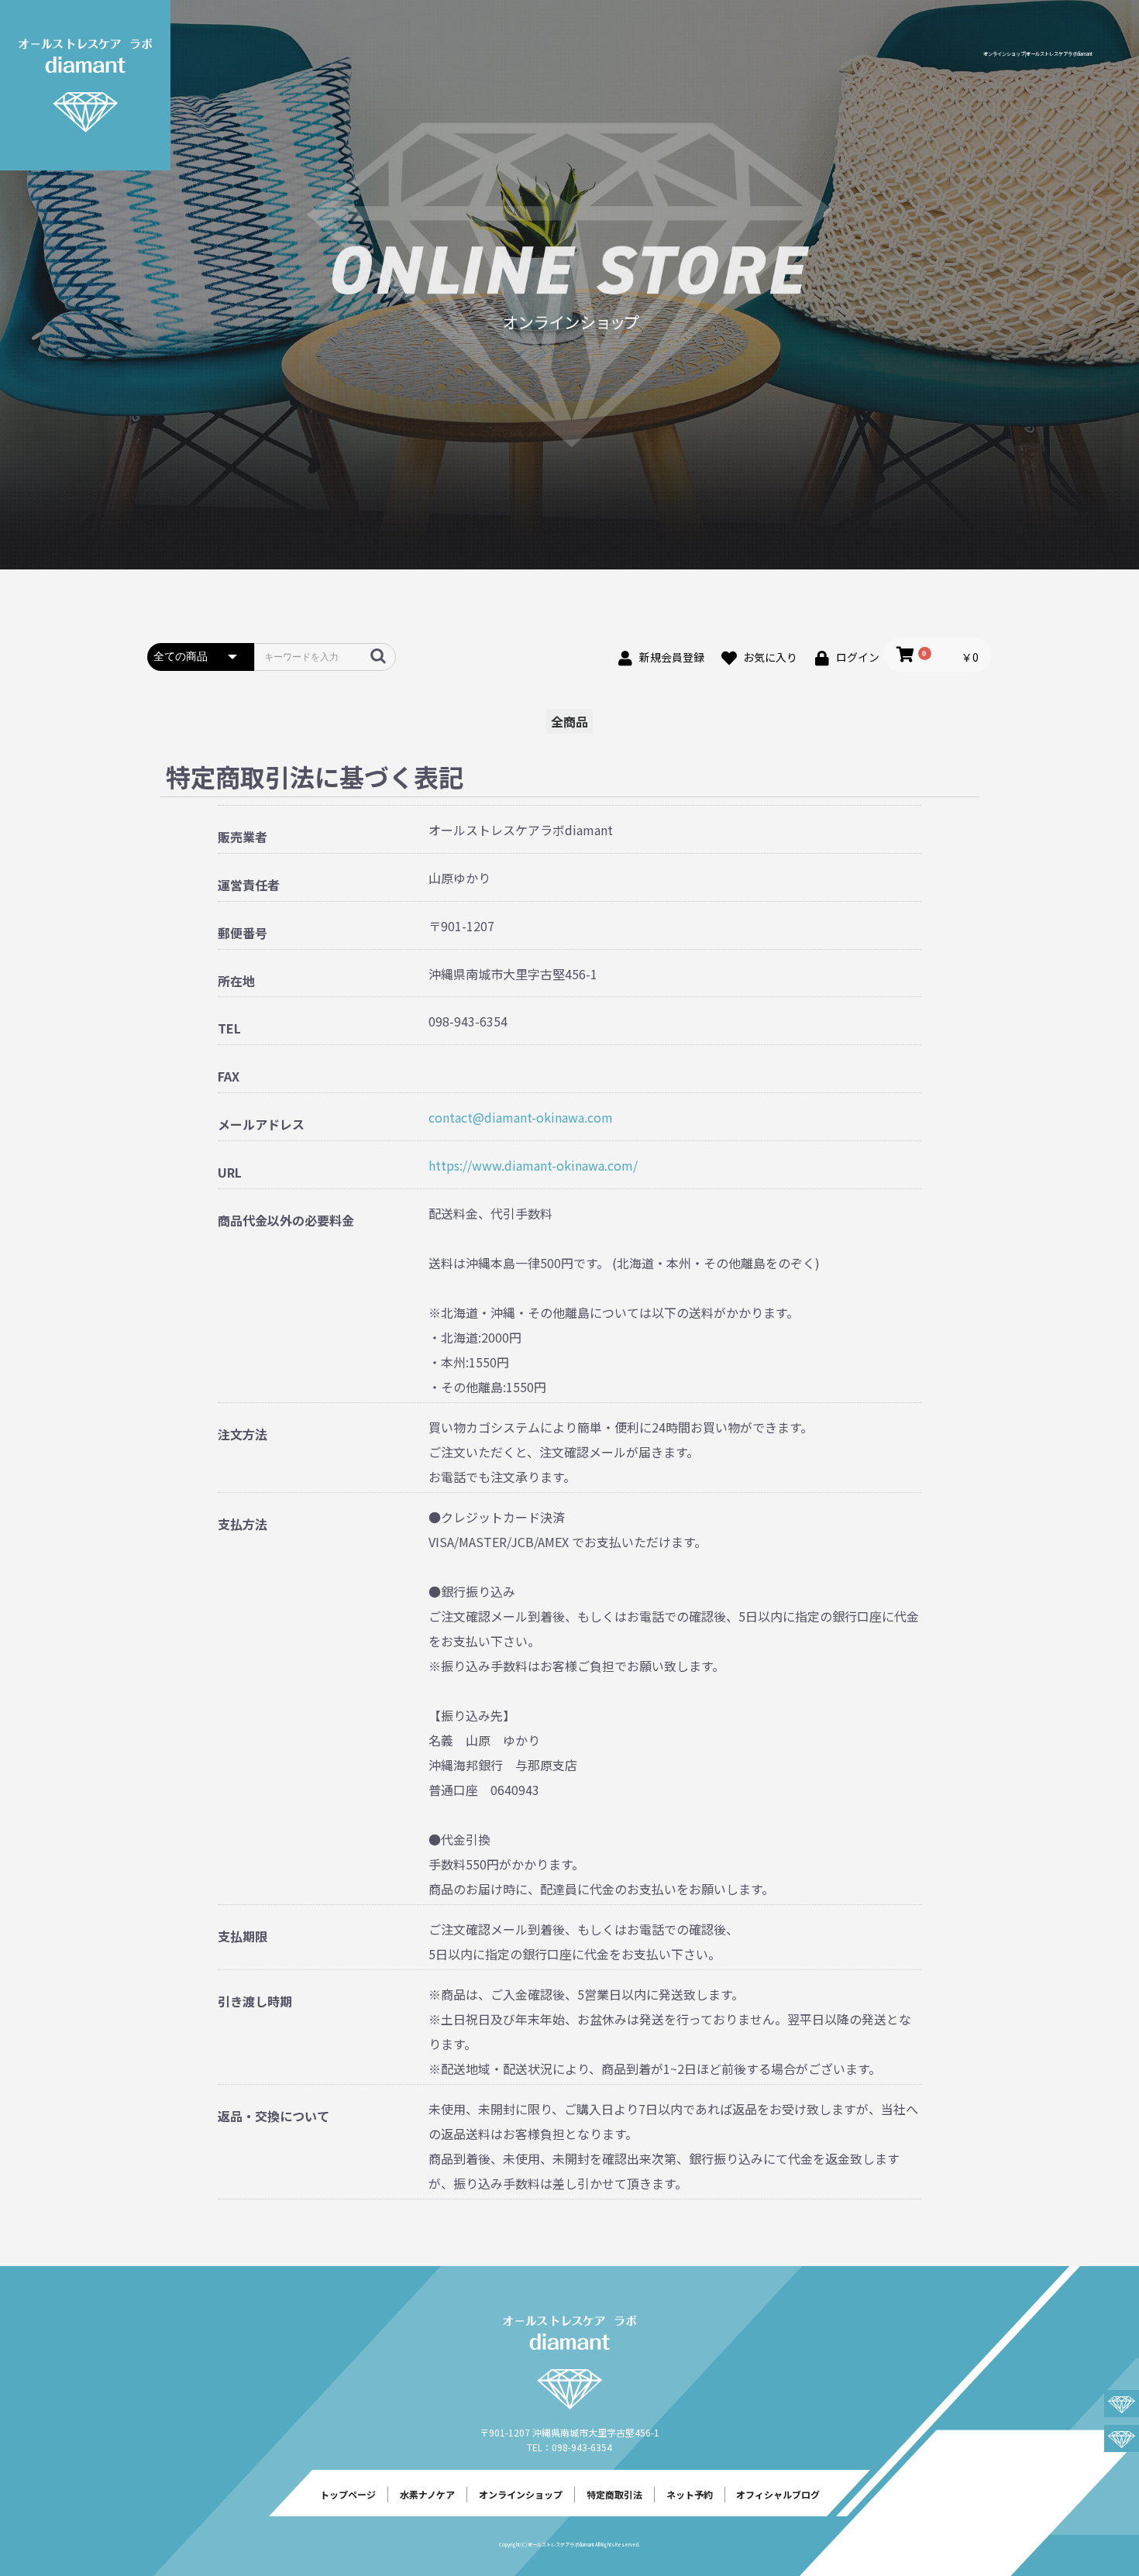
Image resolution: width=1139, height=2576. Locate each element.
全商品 (569, 721)
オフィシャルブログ (778, 2494)
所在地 (236, 981)
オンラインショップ (521, 2494)
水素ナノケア (427, 2494)
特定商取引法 (614, 2494)
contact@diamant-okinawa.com (521, 1117)
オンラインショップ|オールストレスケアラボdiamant (1038, 54)
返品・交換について (274, 2116)
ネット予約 (690, 2494)
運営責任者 (249, 885)
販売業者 (243, 837)
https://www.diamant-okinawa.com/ (533, 1165)
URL (230, 1173)
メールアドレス (261, 1125)
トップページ (348, 2494)
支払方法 (243, 1524)
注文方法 (243, 1434)
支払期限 (243, 1936)
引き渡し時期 (255, 2002)
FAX (229, 1076)
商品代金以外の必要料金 (286, 1221)
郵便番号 (243, 933)
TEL (229, 1028)
